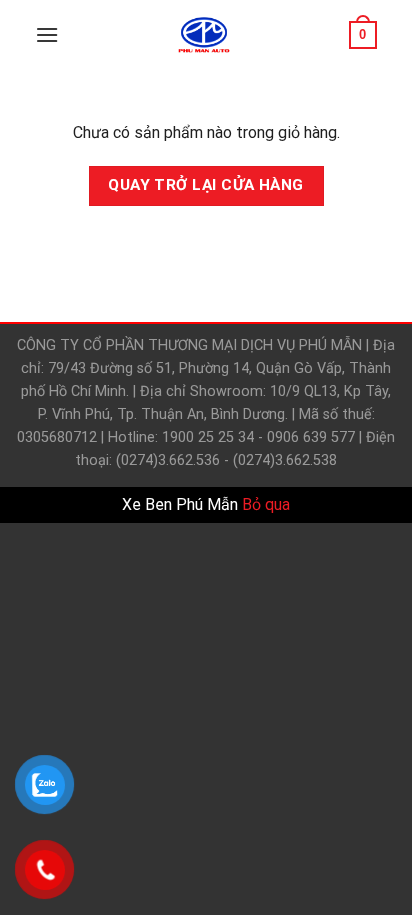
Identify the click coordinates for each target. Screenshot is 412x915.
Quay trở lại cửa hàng (206, 185)
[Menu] (47, 34)
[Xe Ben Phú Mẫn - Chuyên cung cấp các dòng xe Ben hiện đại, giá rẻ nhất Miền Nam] (204, 35)
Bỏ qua (266, 504)
